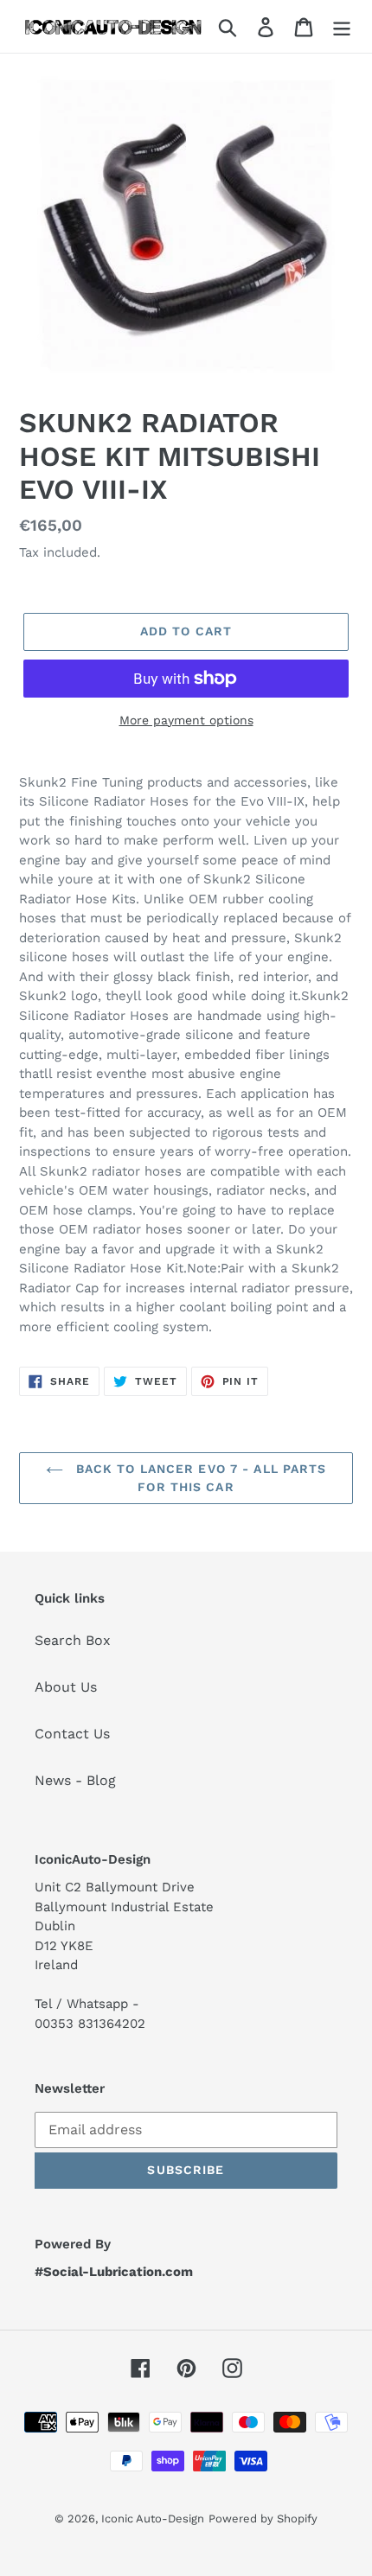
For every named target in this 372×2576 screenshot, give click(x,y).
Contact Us (72, 1734)
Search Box (73, 1640)
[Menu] (342, 26)
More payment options (186, 720)
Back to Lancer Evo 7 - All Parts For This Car (199, 1478)
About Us (66, 1687)
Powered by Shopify (263, 2519)
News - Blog (75, 1780)
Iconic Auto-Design (153, 2519)
